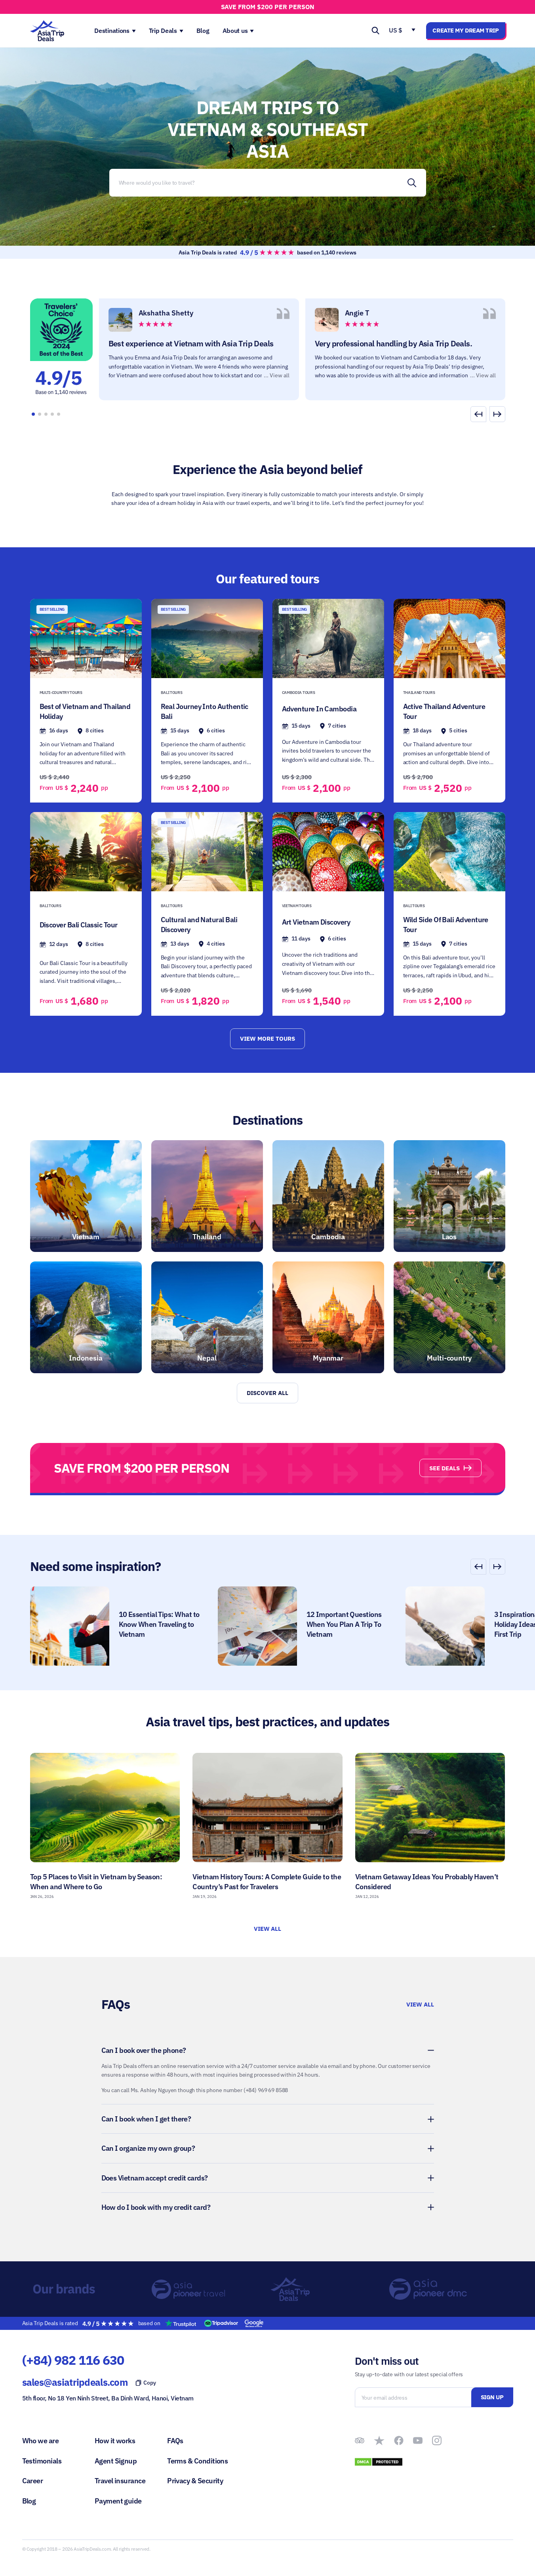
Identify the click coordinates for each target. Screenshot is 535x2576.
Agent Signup (116, 2461)
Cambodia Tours (299, 693)
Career (33, 2481)
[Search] (412, 183)
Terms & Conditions (197, 2461)
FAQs (175, 2441)
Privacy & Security (195, 2481)
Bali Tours (172, 693)
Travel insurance (120, 2481)
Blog (29, 2501)
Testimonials (42, 2461)
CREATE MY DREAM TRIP (466, 30)
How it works (115, 2441)
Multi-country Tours (61, 693)
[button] (497, 414)
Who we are (41, 2441)
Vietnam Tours (297, 906)
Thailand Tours (419, 693)
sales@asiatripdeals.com (75, 2382)
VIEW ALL (268, 1929)
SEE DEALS (445, 1468)
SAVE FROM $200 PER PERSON (268, 7)
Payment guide (118, 2501)
